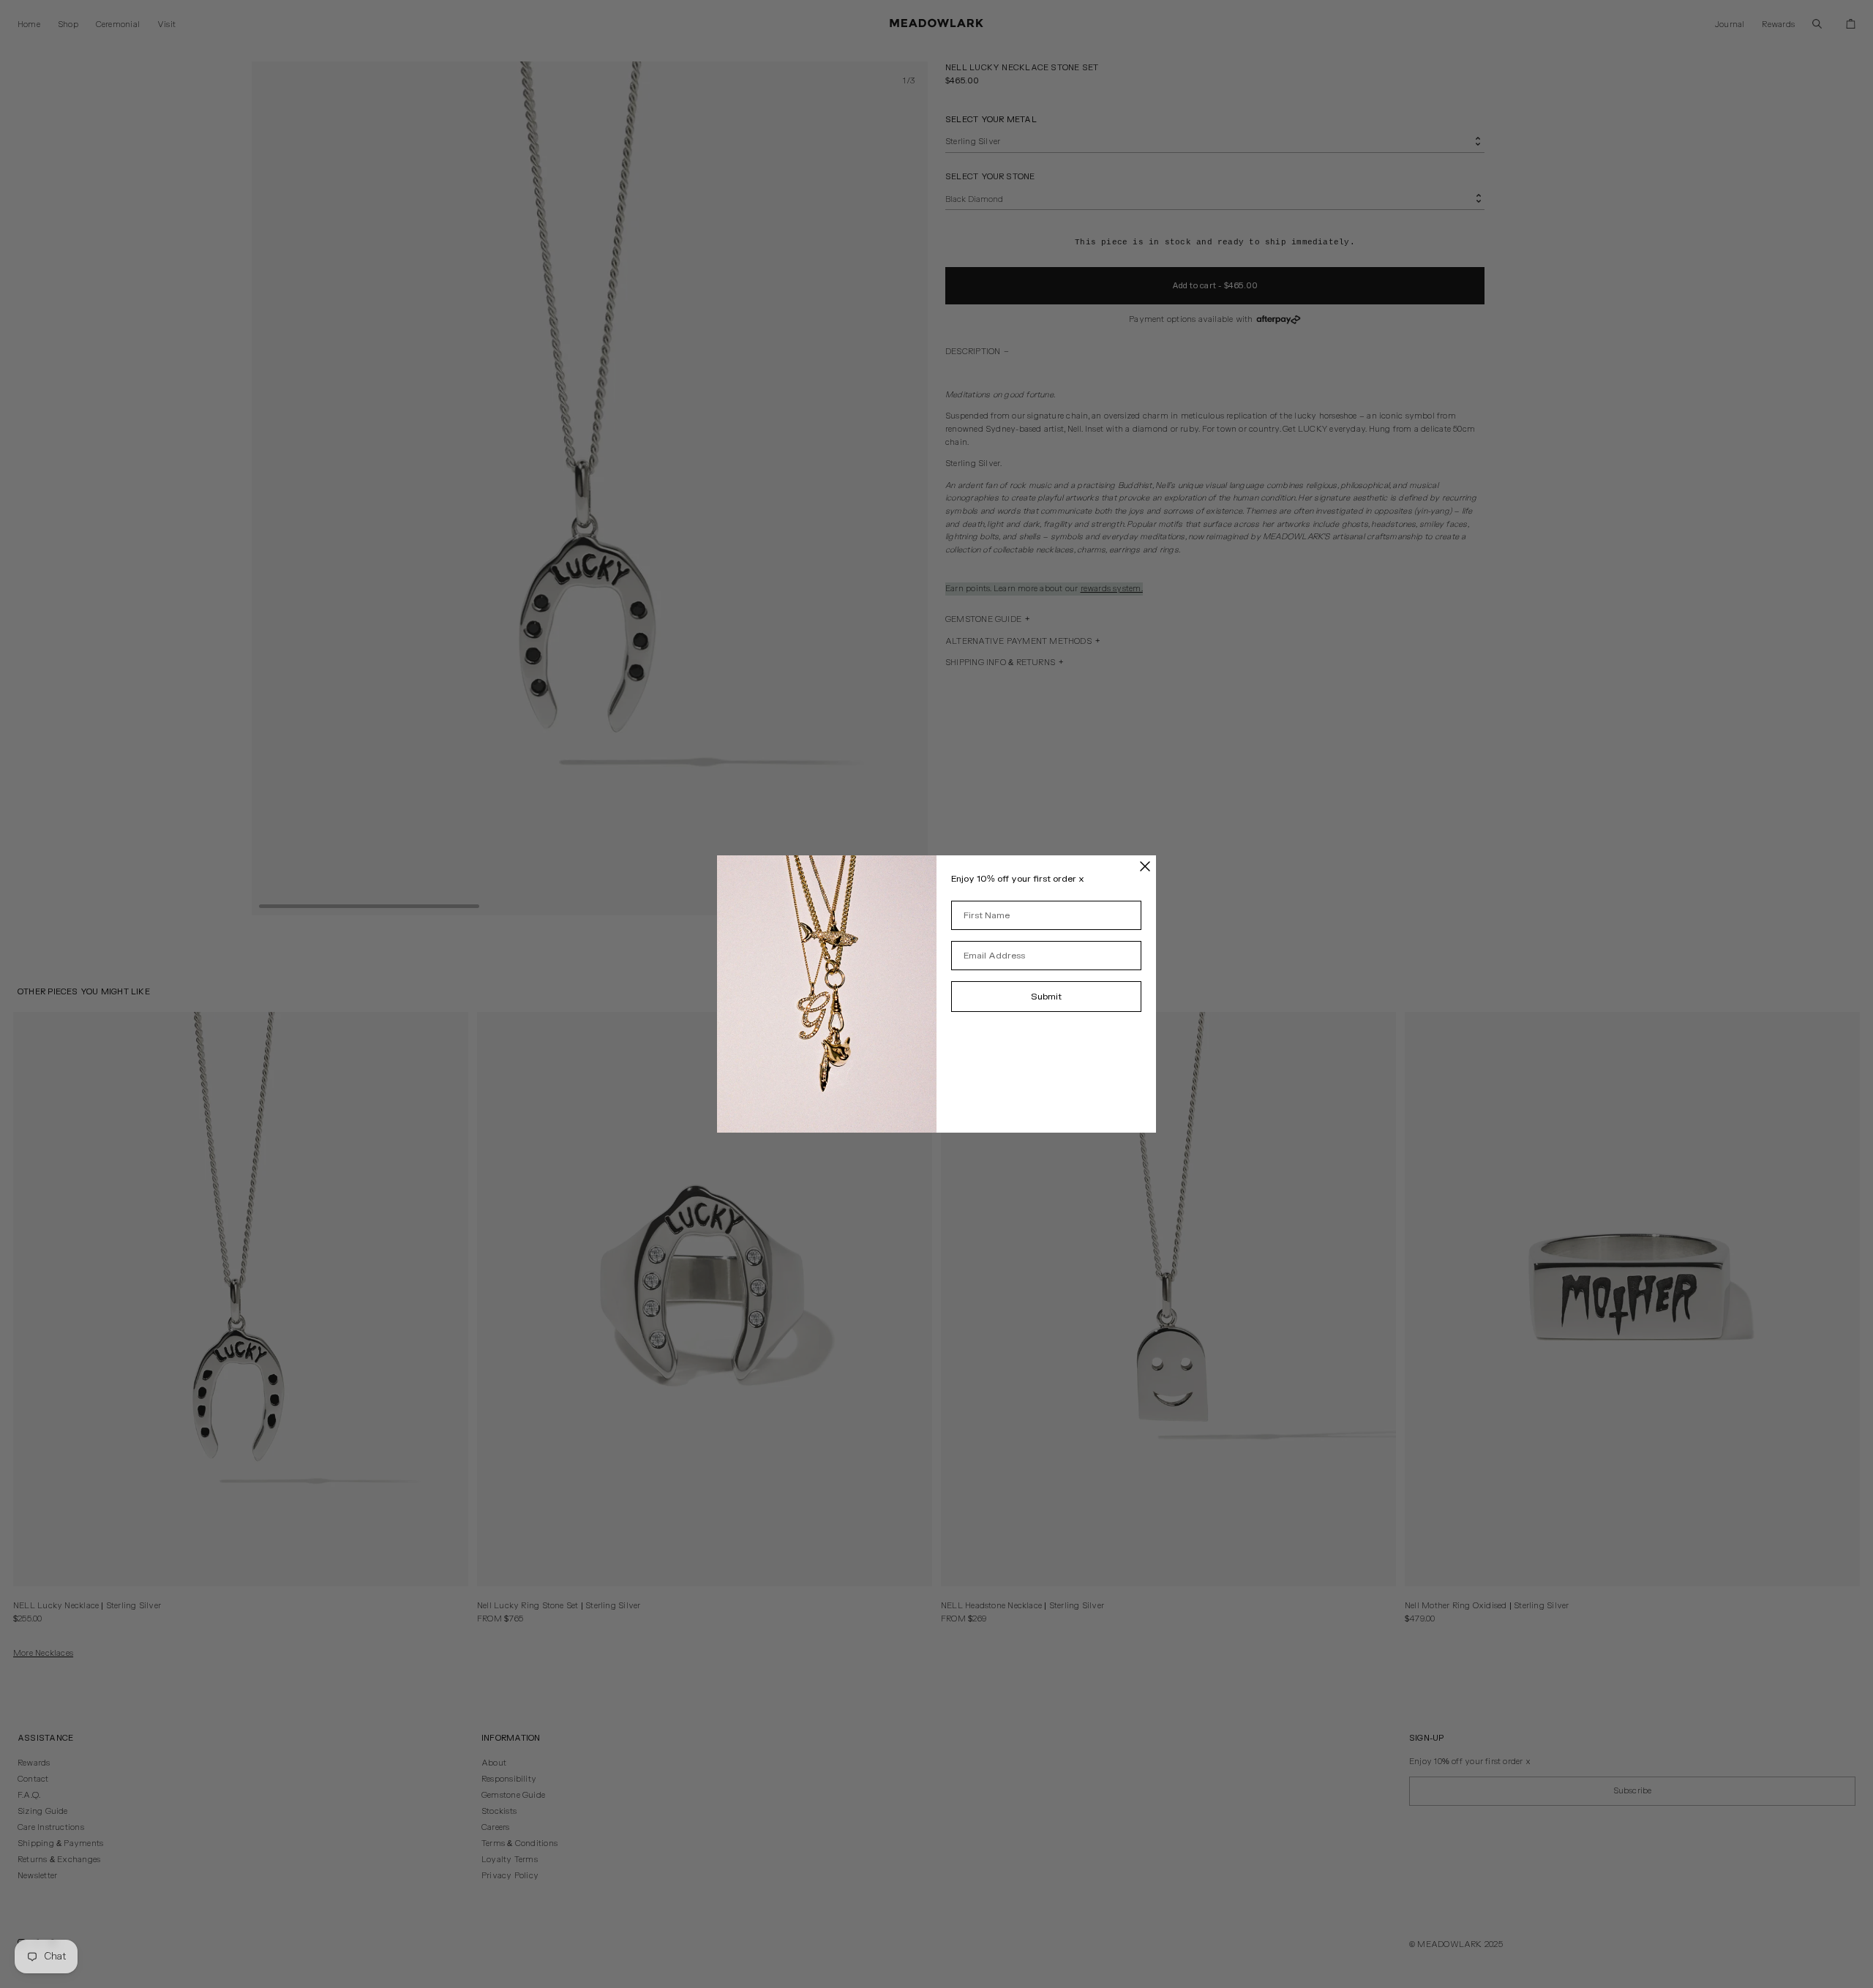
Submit (1046, 997)
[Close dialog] (1145, 866)
